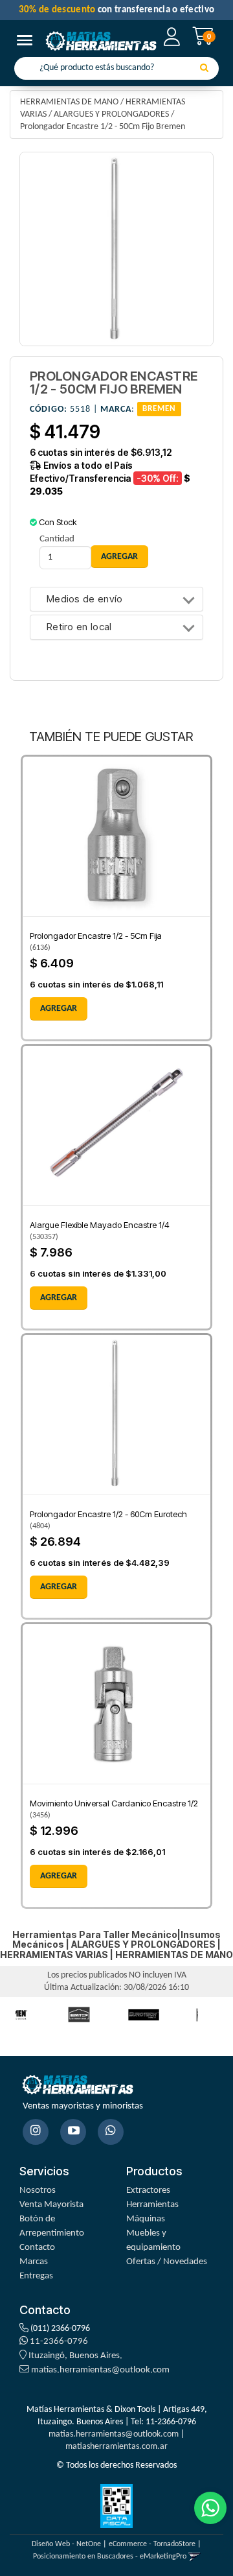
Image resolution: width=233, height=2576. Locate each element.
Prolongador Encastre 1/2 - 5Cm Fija (96, 936)
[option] (79, 2015)
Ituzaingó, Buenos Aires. (74, 2356)
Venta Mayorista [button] (51, 2205)
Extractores (148, 2191)
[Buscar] (204, 69)
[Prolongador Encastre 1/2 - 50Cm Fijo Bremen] (116, 249)
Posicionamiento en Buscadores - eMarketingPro (110, 2557)
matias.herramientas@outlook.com (100, 2370)
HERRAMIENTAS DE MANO (69, 102)
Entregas (36, 2276)
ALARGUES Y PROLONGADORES (111, 114)
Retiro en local (79, 627)
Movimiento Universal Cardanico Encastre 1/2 (114, 1803)
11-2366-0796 (58, 2342)
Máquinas (146, 2219)
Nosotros (38, 2191)
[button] (194, 2557)
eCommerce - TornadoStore (152, 2544)
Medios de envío (85, 599)
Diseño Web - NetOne (66, 2544)
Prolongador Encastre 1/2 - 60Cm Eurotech (108, 1514)
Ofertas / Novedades (167, 2262)
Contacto (37, 2248)
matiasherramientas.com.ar (116, 2447)
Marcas (34, 2262)
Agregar (59, 1009)
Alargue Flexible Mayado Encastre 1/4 (100, 1225)
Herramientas (152, 2205)
